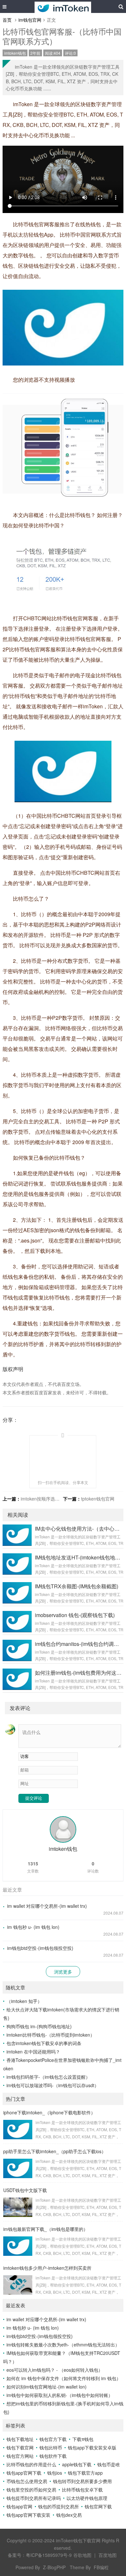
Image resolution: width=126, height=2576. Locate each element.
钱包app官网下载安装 (28, 2515)
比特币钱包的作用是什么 (31, 2464)
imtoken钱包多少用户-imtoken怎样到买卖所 (47, 2268)
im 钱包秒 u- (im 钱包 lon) (33, 1927)
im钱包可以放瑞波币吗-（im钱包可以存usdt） (53, 2085)
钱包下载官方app (85, 2473)
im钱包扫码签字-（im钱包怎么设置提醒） (48, 2077)
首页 (7, 20)
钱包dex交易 (69, 2515)
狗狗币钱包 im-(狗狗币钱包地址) (39, 2026)
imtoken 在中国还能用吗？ (33, 2052)
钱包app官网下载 (24, 2473)
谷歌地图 (82, 2555)
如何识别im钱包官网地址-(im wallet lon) (47, 2387)
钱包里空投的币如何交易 (31, 2490)
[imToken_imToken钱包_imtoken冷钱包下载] (63, 6)
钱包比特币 (51, 2447)
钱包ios (55, 2473)
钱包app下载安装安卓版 (92, 2447)
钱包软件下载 (53, 2456)
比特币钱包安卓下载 (82, 2490)
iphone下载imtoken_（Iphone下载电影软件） (49, 2112)
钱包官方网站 (20, 2456)
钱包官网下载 (98, 2506)
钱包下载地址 (20, 2439)
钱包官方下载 (53, 2439)
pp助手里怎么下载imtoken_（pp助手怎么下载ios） (55, 2151)
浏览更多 (63, 1972)
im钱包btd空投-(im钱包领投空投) (40, 1948)
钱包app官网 (19, 2506)
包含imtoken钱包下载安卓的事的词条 (44, 2043)
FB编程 (101, 2567)
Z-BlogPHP (54, 2567)
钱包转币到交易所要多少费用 (82, 2481)
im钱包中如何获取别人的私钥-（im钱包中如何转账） (60, 2395)
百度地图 (108, 2555)
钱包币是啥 (109, 2464)
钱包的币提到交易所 (58, 2506)
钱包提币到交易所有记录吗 (34, 2498)
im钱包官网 (30, 20)
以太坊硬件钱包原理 (87, 2498)
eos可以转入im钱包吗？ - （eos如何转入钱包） (55, 2370)
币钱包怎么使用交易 (27, 2481)
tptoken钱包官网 (98, 1499)
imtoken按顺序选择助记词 (47, 1499)
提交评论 (34, 1798)
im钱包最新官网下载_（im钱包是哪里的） (46, 2229)
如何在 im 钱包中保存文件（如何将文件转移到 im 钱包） (64, 2378)
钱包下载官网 (20, 2447)
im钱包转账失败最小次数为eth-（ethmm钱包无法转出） (63, 2345)
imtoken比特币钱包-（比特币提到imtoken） (51, 2035)
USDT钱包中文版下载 (25, 2190)
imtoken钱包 (15, 53)
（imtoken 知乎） (24, 2001)
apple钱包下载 (77, 2464)
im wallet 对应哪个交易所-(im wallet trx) (47, 1906)
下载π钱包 (83, 2439)
